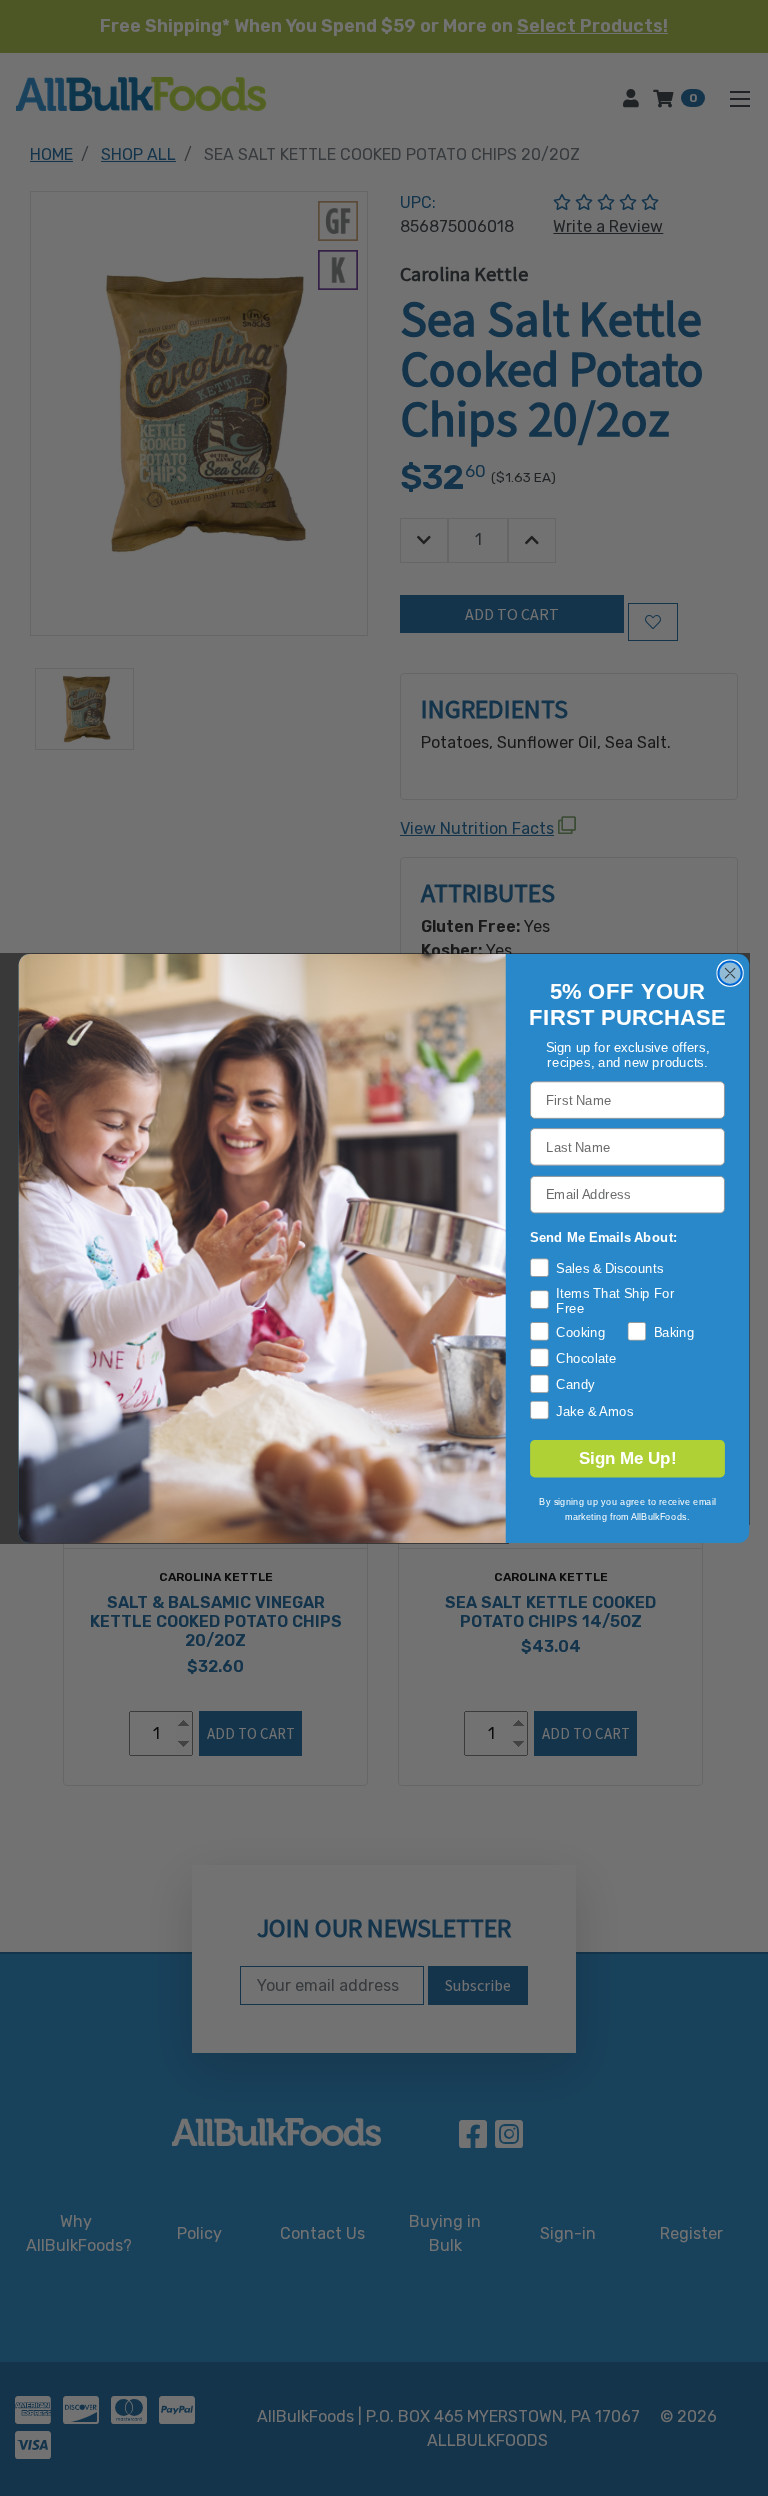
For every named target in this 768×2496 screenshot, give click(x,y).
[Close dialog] (729, 972)
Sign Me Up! (627, 1458)
